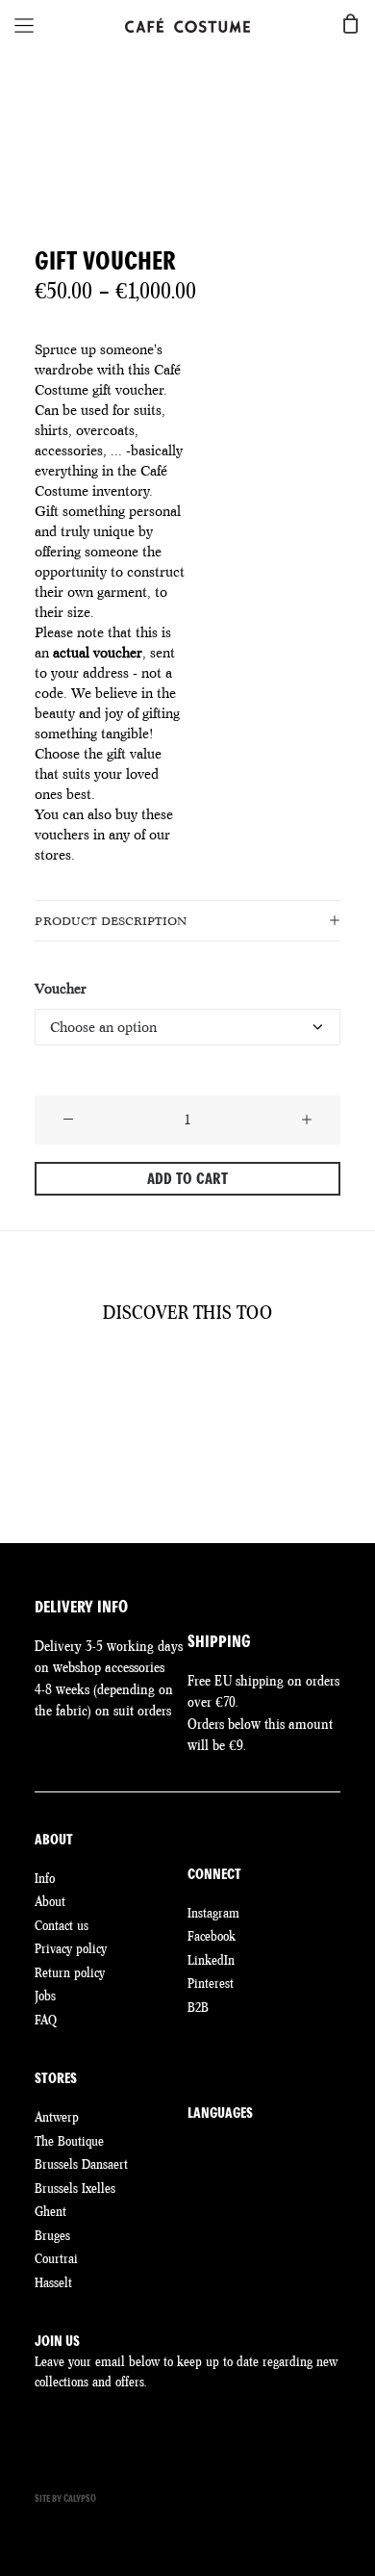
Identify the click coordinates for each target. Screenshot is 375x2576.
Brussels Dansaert (81, 2164)
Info (45, 1878)
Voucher (61, 989)
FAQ (46, 2020)
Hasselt (53, 2282)
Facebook (212, 1936)
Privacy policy (71, 1948)
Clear (50, 1061)
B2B (198, 2007)
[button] (68, 1121)
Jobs (45, 1996)
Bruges (52, 2235)
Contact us (62, 1925)
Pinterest (211, 1983)
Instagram (213, 1913)
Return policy (70, 1972)
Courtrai (56, 2258)
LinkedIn (211, 1960)
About (50, 1901)
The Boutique (69, 2141)
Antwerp (57, 2117)
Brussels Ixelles (75, 2188)
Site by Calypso (65, 2499)
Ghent (50, 2211)
